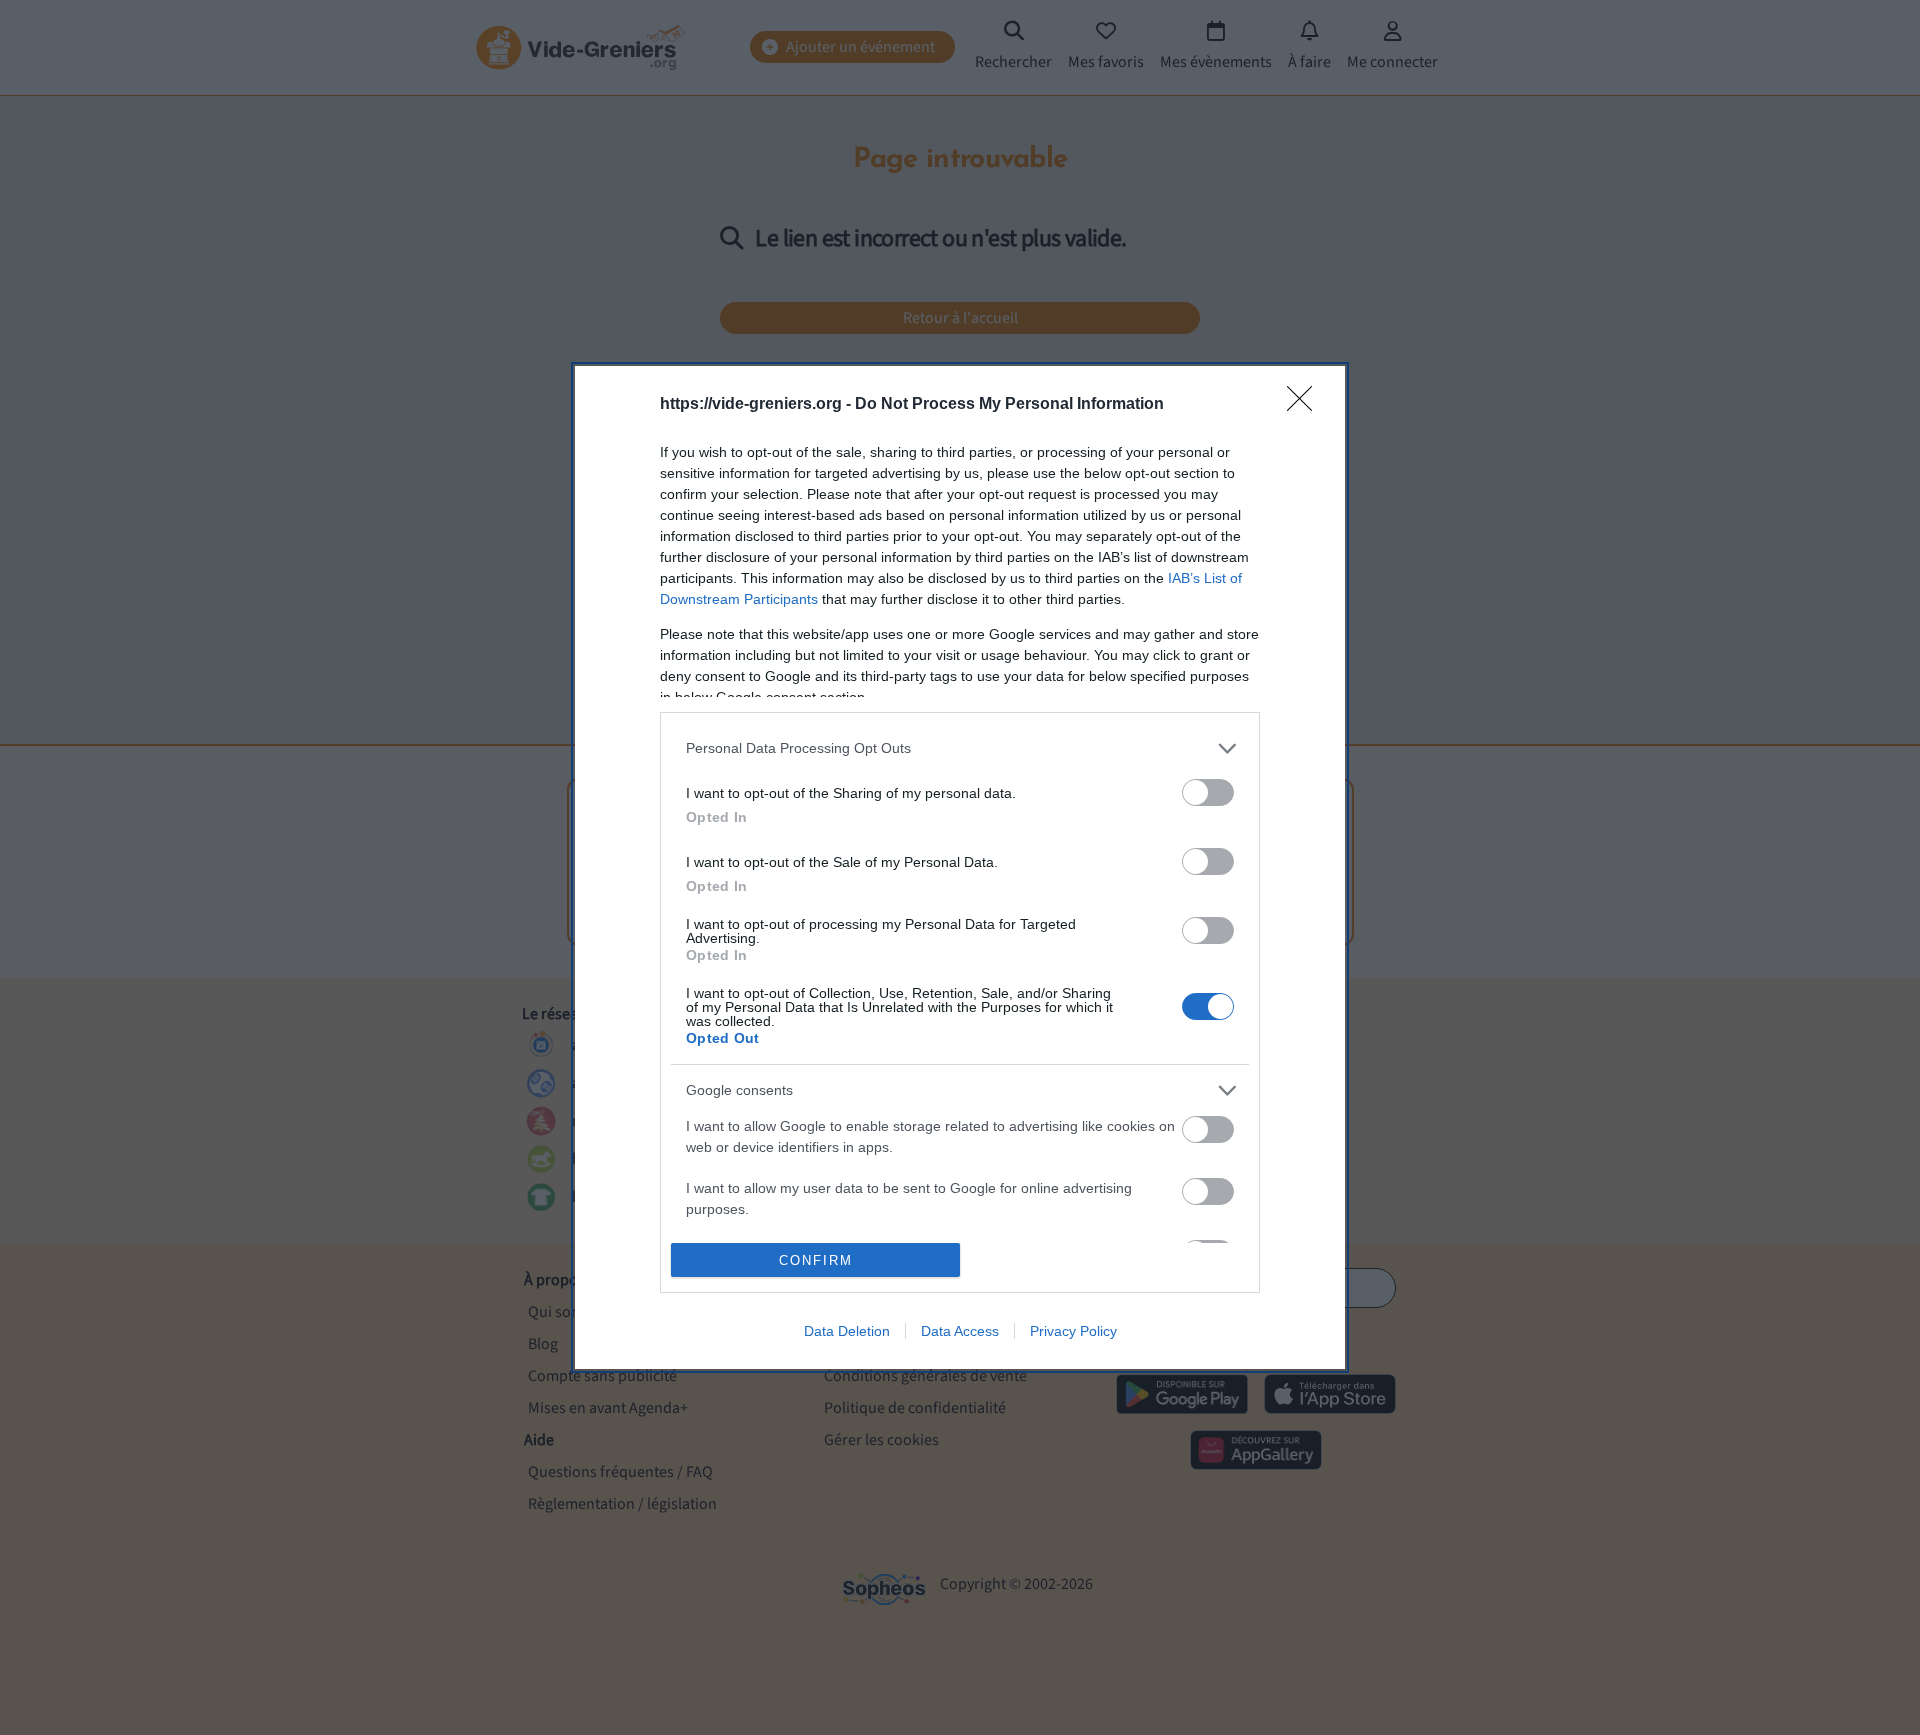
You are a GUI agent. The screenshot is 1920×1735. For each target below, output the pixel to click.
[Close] (1306, 405)
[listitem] (960, 748)
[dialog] (960, 868)
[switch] (1208, 792)
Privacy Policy (1073, 1331)
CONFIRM (816, 1260)
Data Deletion (847, 1331)
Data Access (960, 1331)
